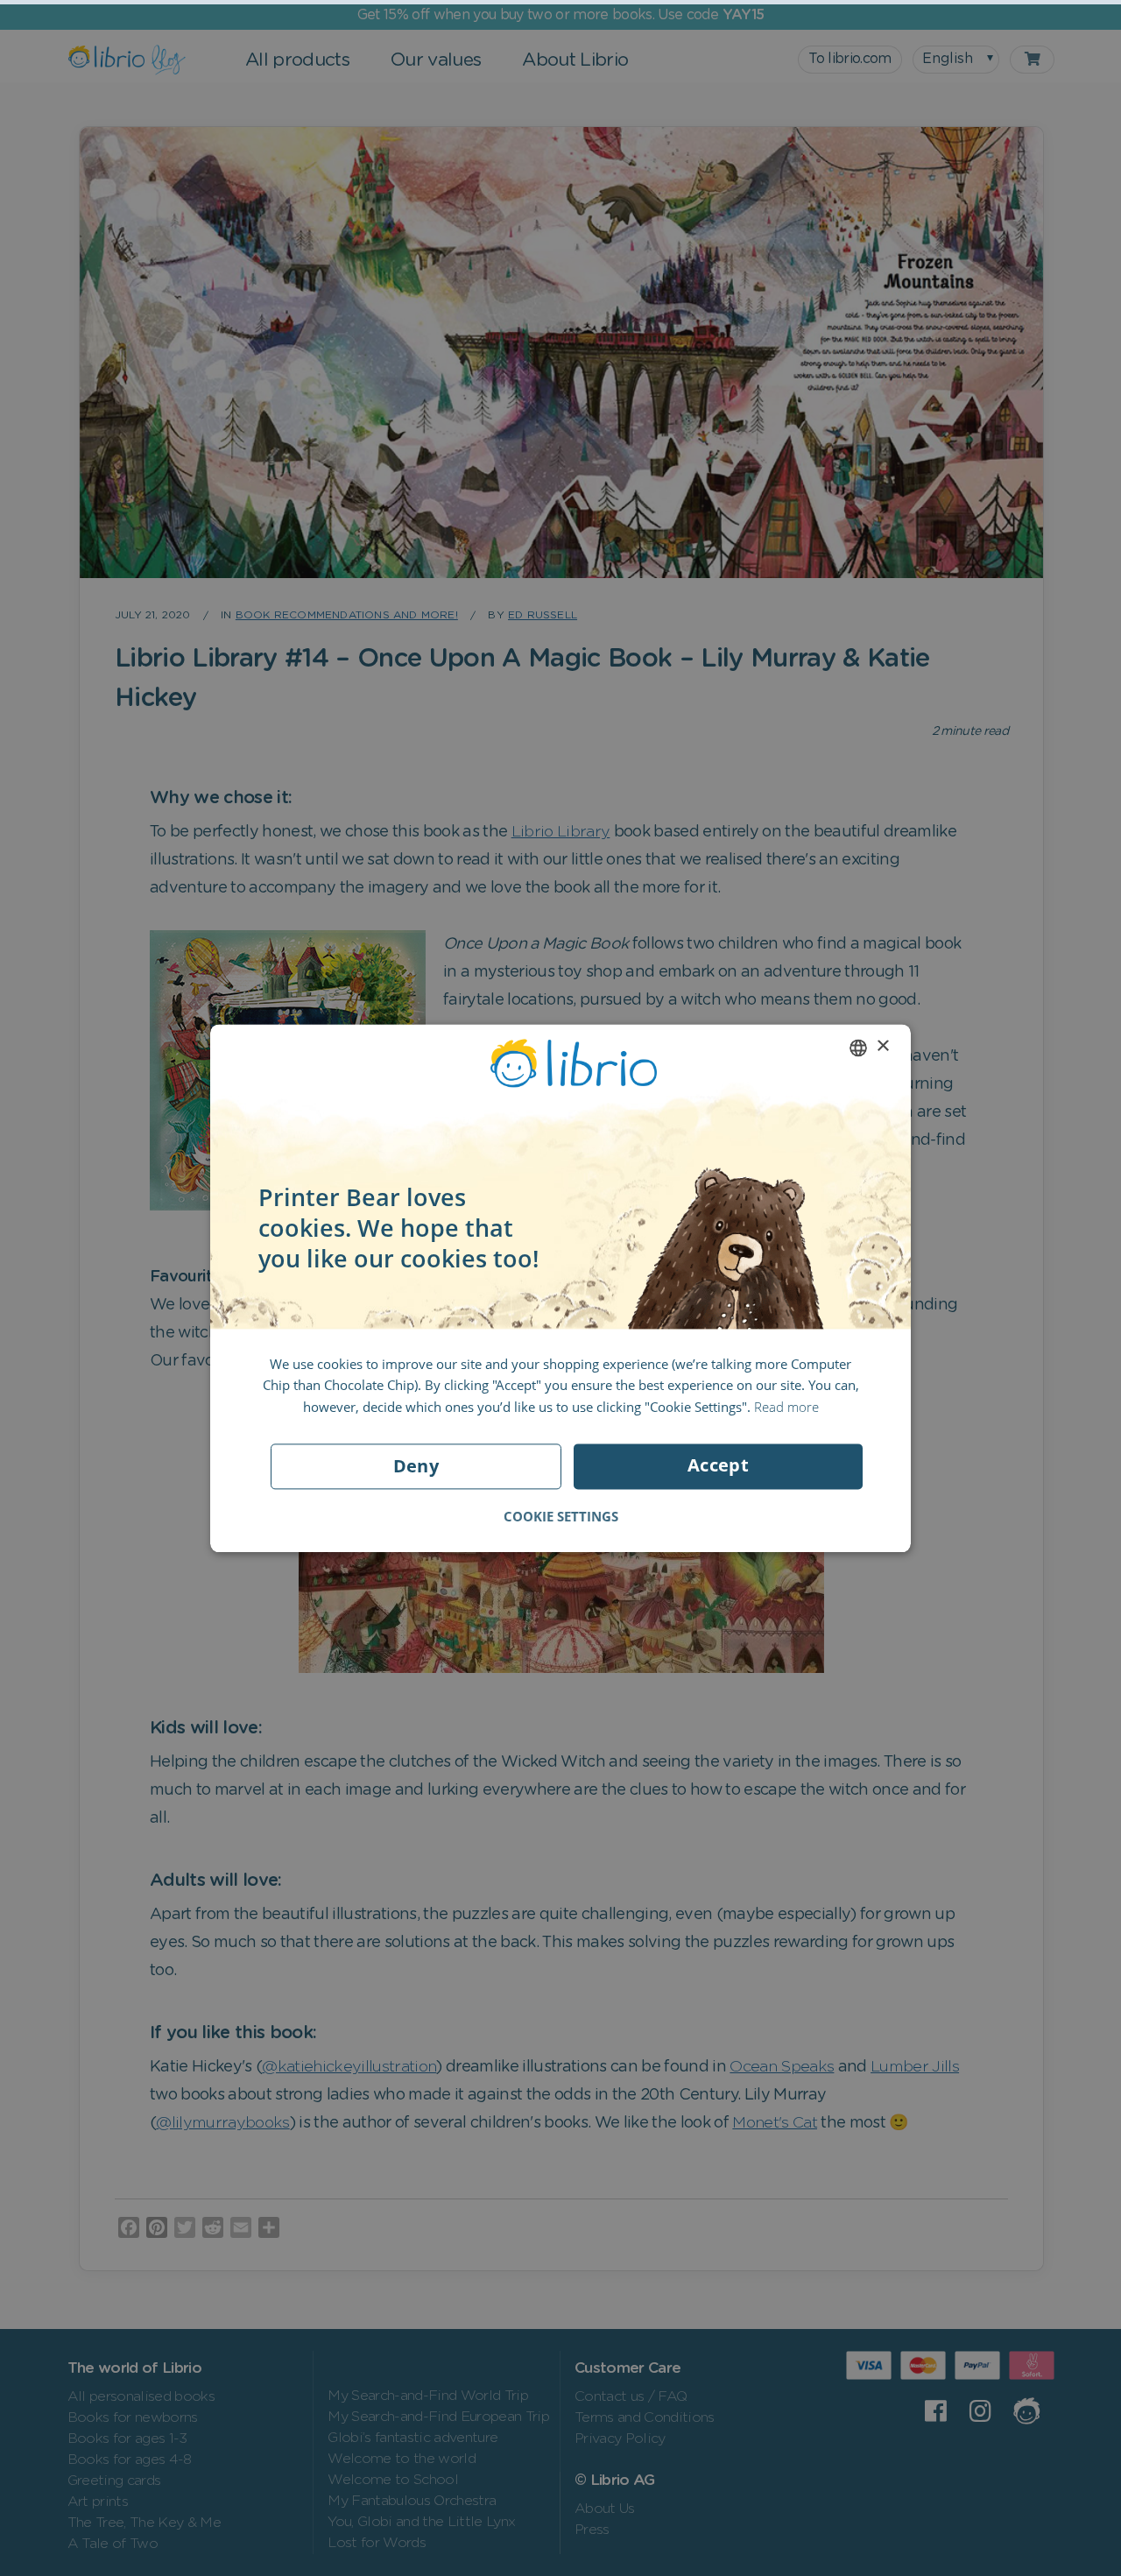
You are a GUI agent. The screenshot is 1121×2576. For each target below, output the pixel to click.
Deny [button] (416, 1466)
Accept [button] (718, 1465)
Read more (786, 1407)
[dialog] (560, 1288)
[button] (561, 1516)
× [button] (882, 1046)
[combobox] (858, 1048)
